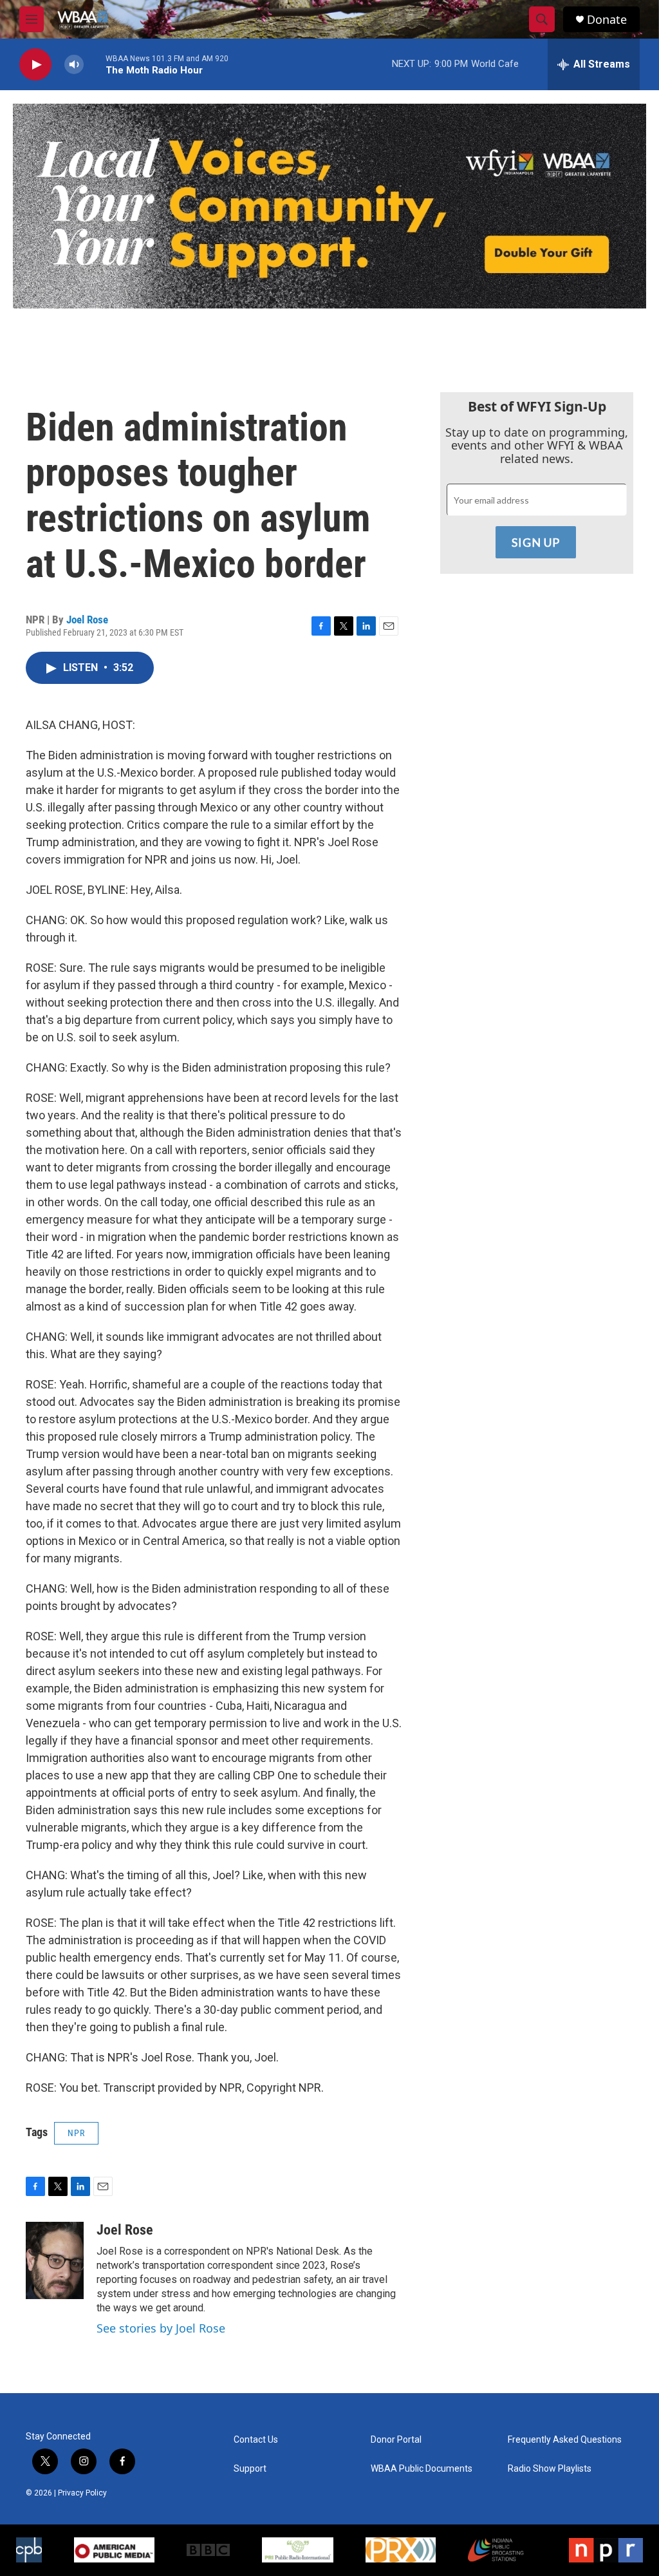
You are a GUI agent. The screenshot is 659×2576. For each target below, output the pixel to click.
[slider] (95, 64)
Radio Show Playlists (550, 2469)
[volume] (74, 65)
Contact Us (256, 2440)
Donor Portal (396, 2440)
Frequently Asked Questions (565, 2440)
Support (250, 2469)
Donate (607, 20)
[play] (35, 65)
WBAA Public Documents (422, 2469)
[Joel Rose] (55, 2260)
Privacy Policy (82, 2493)
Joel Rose (87, 620)
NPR (76, 2133)
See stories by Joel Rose (161, 2328)
